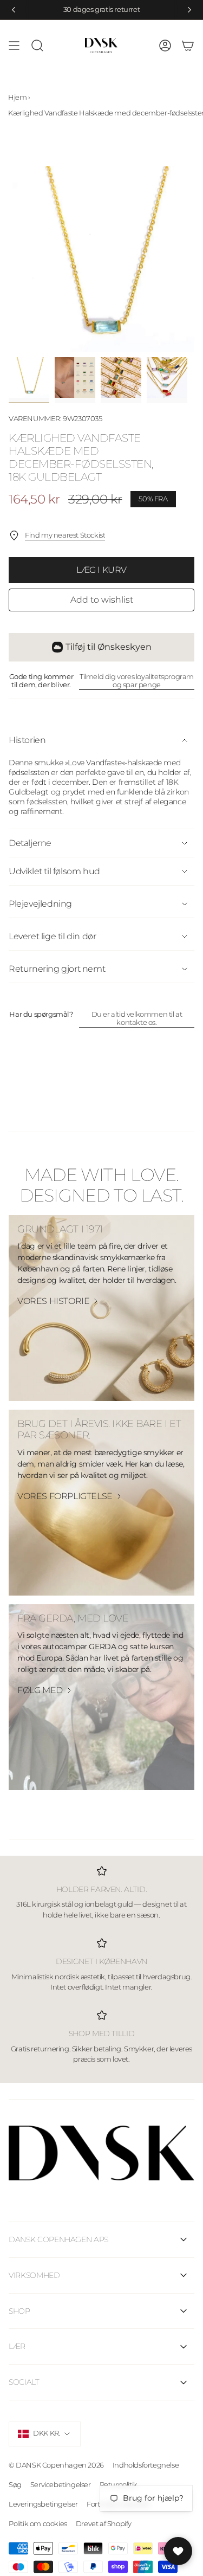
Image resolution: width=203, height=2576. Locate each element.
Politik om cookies (38, 2523)
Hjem (17, 97)
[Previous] (14, 10)
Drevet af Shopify (104, 2523)
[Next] (189, 10)
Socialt (24, 2382)
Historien (27, 740)
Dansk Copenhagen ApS (58, 2239)
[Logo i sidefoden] (101, 2153)
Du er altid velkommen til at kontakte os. (137, 1018)
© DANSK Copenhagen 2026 (56, 2465)
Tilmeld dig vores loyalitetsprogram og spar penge (137, 681)
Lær (17, 2346)
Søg (15, 2484)
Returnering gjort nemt (57, 969)
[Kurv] (188, 46)
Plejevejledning (40, 904)
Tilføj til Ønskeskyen (109, 647)
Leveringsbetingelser (43, 2504)
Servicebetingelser (61, 2484)
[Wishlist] (178, 2551)
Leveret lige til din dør (52, 936)
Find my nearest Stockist (65, 535)
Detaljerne (30, 843)
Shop (19, 2311)
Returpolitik (119, 2484)
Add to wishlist (102, 600)
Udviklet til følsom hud (54, 871)
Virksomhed (34, 2275)
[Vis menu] (14, 46)
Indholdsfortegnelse (146, 2465)
